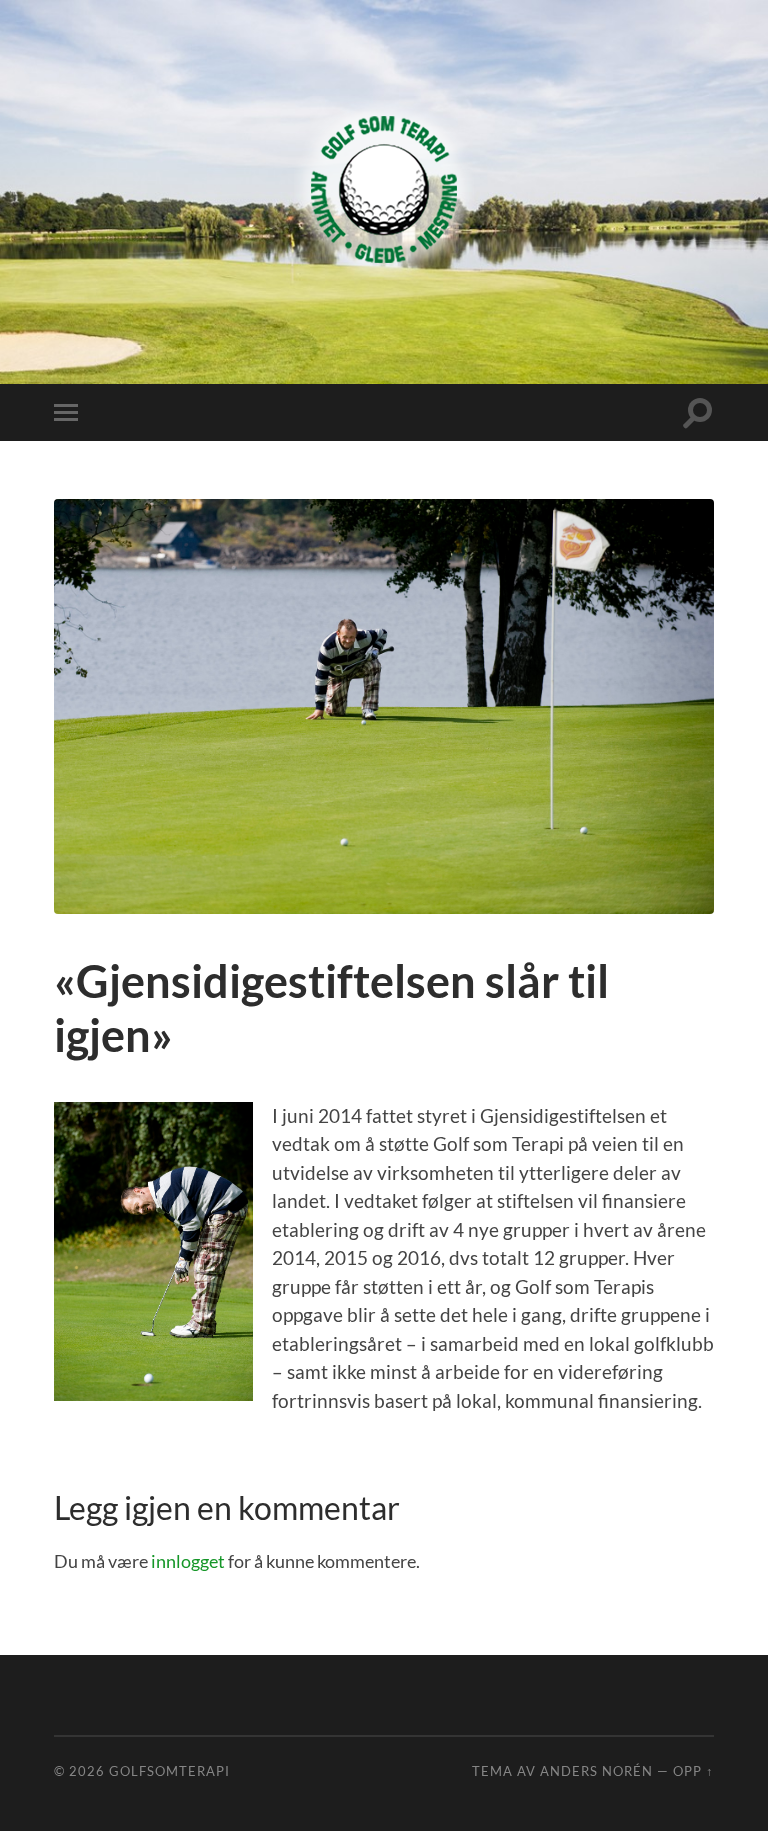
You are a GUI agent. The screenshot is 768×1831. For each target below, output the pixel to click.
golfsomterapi (169, 1771)
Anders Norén (596, 1771)
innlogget (188, 1561)
